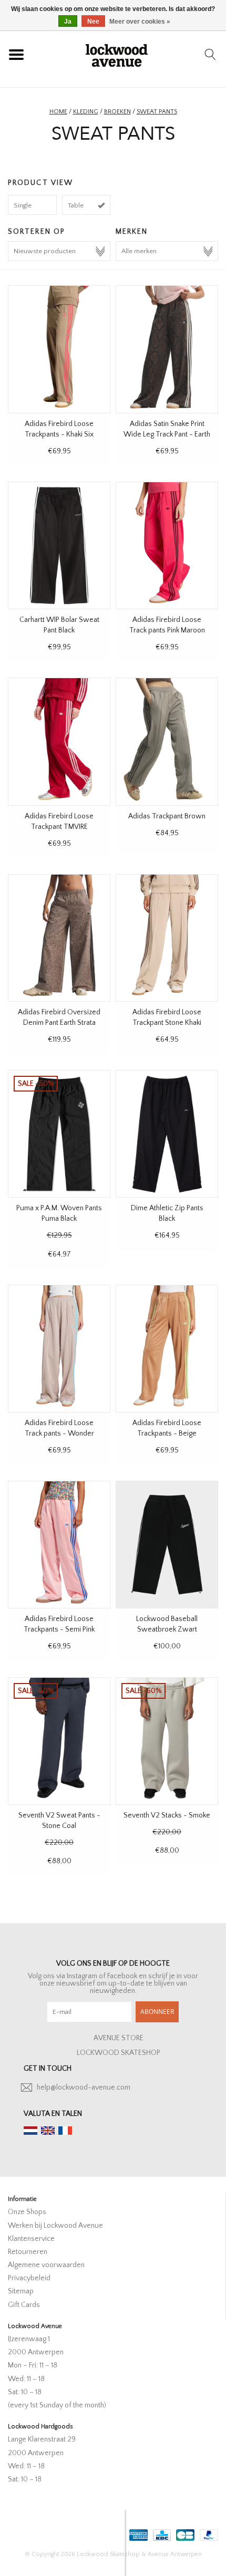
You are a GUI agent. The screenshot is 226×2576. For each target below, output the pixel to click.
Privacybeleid (29, 2278)
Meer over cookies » (140, 22)
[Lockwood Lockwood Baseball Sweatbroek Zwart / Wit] (167, 1545)
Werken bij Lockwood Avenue (55, 2226)
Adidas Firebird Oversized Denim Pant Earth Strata (59, 1017)
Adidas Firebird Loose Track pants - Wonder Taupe (59, 1429)
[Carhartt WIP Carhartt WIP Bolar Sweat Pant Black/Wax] (59, 546)
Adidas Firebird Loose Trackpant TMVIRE (59, 822)
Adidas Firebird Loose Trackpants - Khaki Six (59, 429)
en (48, 2131)
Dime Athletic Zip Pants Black (167, 1213)
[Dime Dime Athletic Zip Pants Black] (167, 1134)
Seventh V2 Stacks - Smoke (167, 1815)
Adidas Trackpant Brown (167, 816)
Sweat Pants (157, 112)
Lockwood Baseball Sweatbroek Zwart (167, 1624)
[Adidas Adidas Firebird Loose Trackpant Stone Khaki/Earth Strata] (167, 938)
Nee (93, 22)
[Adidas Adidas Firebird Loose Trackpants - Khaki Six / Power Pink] (59, 349)
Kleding (86, 112)
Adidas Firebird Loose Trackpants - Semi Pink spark (59, 1625)
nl (30, 2131)
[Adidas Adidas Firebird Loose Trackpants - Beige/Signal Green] (167, 1349)
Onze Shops (27, 2212)
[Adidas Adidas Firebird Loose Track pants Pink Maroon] (167, 546)
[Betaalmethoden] (137, 2533)
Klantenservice (31, 2239)
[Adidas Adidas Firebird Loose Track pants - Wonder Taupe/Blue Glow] (59, 1349)
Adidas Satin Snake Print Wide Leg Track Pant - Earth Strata (167, 430)
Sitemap (21, 2291)
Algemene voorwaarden (46, 2265)
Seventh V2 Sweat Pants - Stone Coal (59, 1821)
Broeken (117, 112)
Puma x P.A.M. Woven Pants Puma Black (59, 1213)
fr (65, 2131)
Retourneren (28, 2252)
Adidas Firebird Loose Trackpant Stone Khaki (167, 1017)
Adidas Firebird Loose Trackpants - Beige (167, 1428)
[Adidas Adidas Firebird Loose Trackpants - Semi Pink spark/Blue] (59, 1545)
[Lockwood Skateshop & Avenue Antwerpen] (117, 54)
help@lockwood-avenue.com (84, 2087)
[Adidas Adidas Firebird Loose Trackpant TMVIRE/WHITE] (59, 741)
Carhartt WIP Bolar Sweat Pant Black (59, 625)
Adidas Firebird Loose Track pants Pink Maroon (167, 625)
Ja (68, 22)
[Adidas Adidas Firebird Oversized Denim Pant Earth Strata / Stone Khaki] (59, 938)
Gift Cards (24, 2305)
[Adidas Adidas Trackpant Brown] (167, 741)
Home (58, 112)
